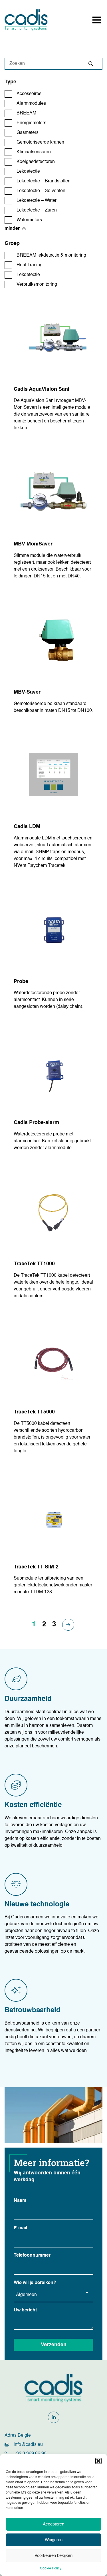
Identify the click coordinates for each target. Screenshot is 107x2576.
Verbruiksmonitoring (37, 285)
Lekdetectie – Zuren (37, 210)
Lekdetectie (28, 172)
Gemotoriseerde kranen (40, 142)
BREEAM (26, 113)
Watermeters (29, 220)
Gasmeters (28, 133)
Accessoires (29, 94)
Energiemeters (31, 123)
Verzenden (54, 2345)
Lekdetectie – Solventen (41, 191)
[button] (98, 2461)
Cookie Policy (51, 2569)
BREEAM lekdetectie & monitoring (51, 255)
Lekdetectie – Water (37, 201)
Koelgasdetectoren (36, 162)
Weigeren (54, 2540)
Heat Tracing (30, 265)
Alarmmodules (31, 104)
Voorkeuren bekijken (53, 2556)
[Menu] (97, 20)
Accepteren (53, 2524)
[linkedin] (54, 2417)
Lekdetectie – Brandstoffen (44, 181)
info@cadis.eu (28, 2445)
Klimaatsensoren (34, 152)
